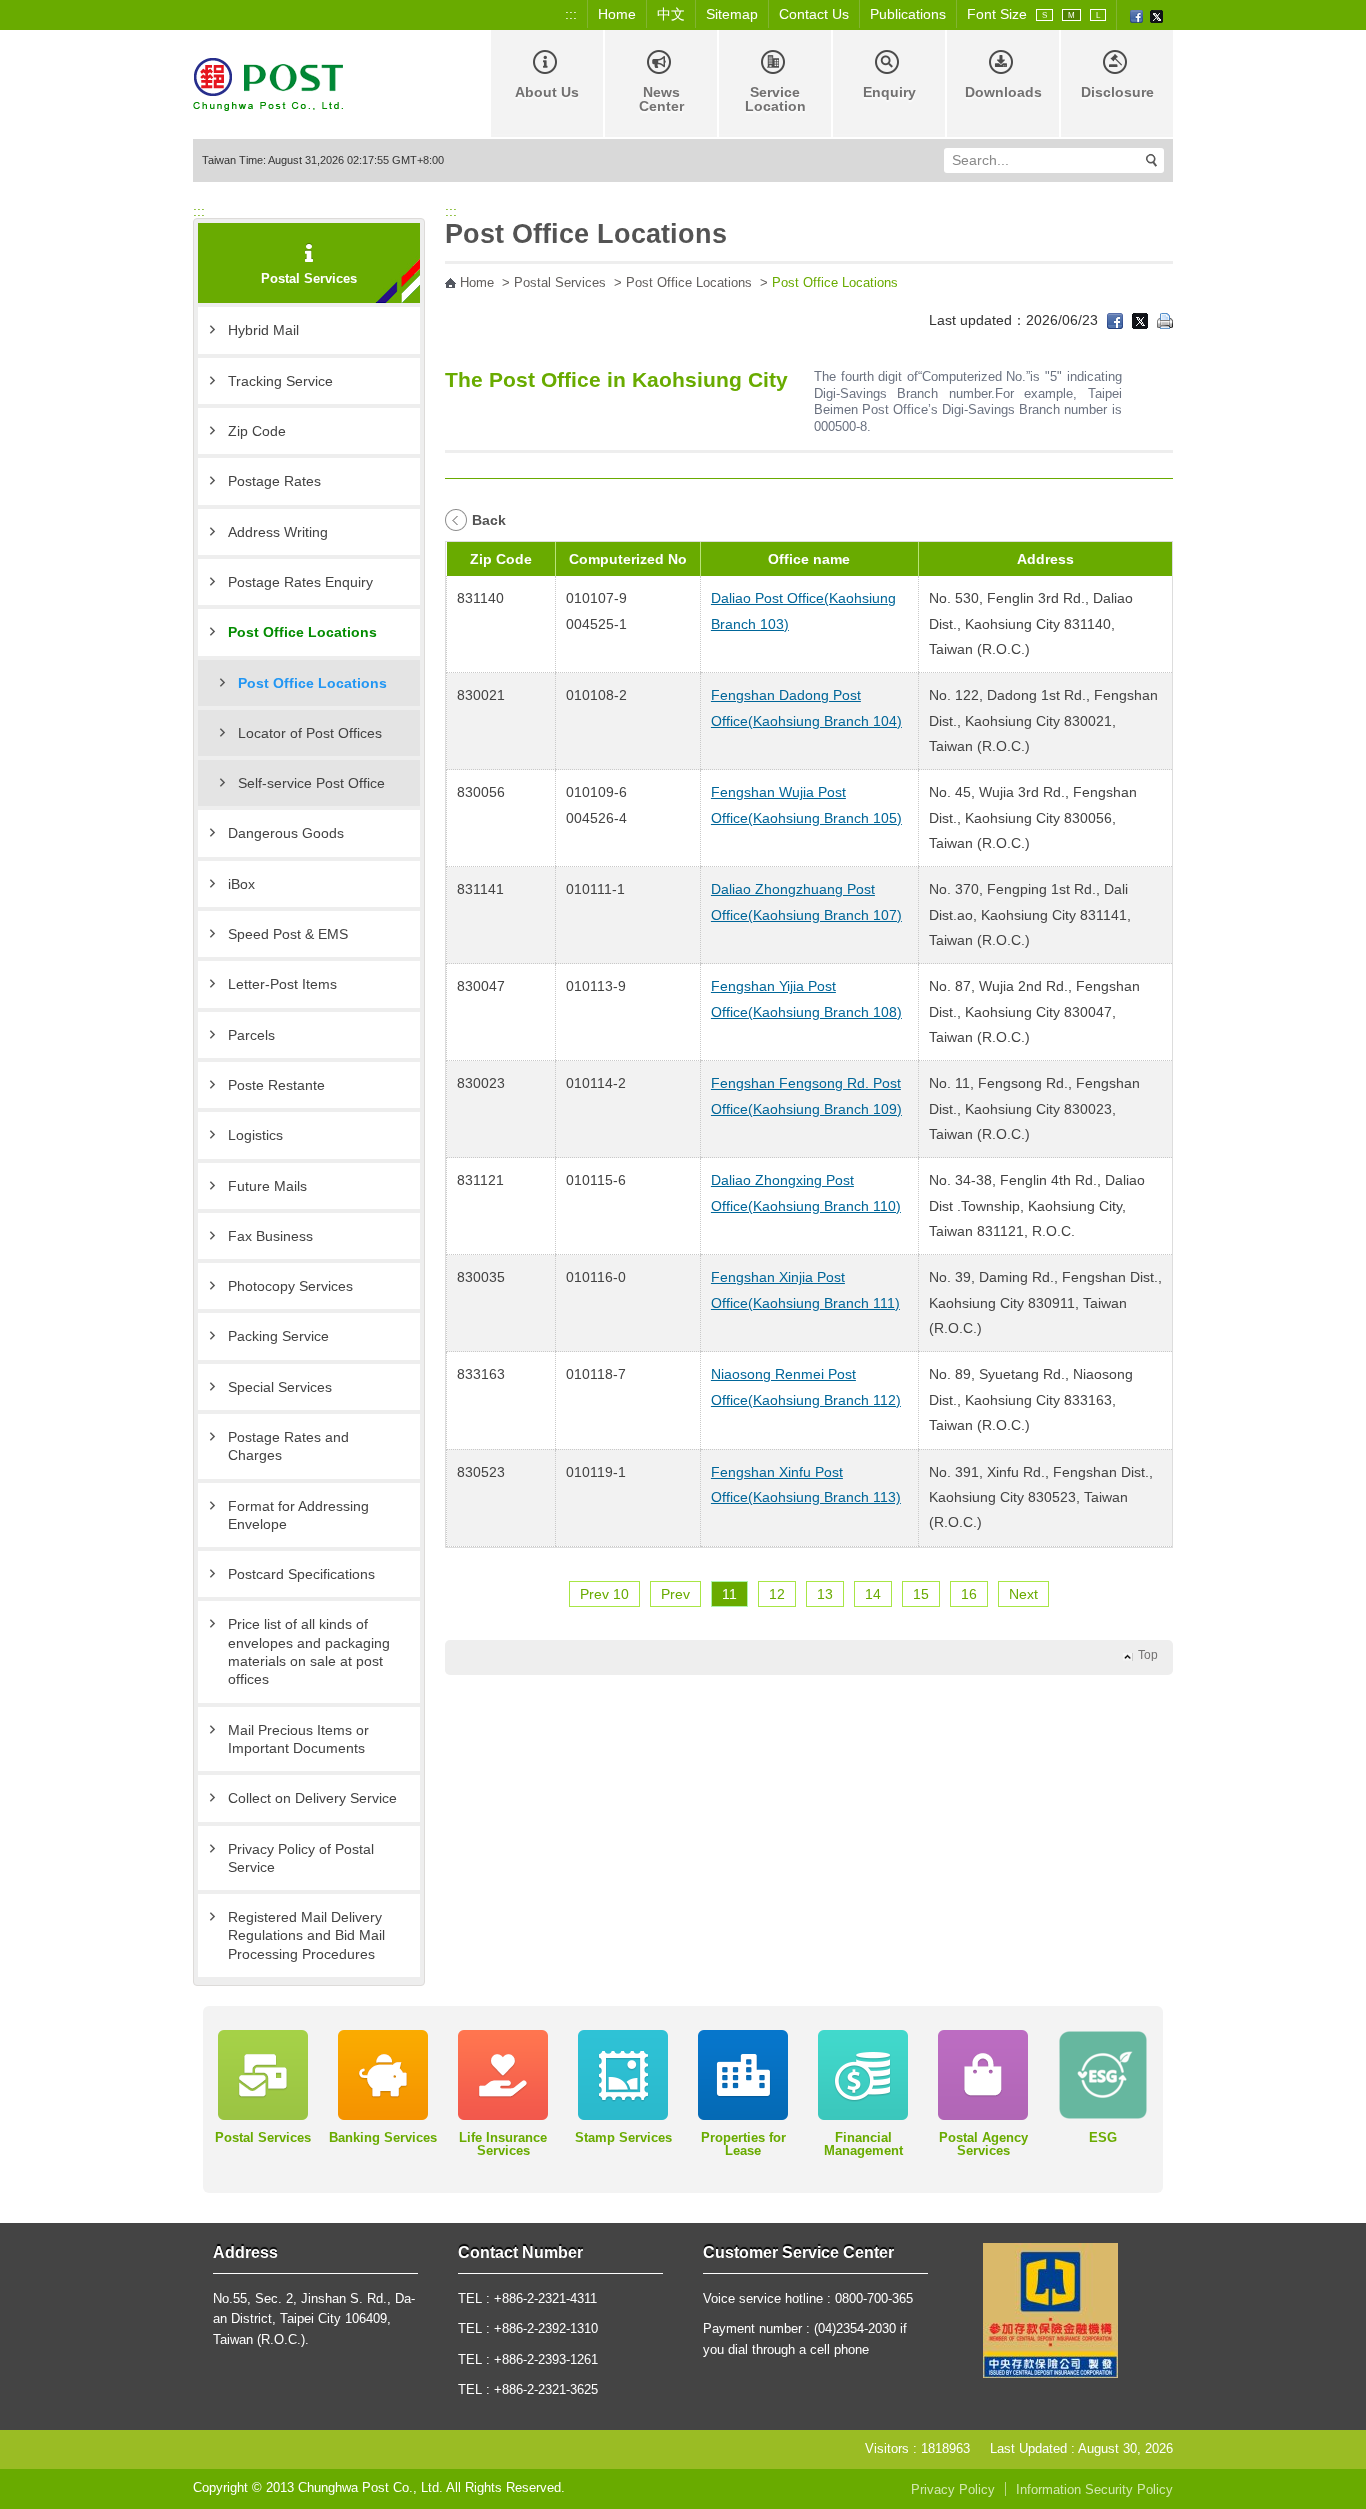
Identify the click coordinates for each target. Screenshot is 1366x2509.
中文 (671, 14)
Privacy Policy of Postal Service (301, 1858)
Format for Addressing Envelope (298, 1515)
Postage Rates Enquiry (300, 582)
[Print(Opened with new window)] (1165, 320)
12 (777, 1594)
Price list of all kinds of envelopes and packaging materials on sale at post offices (309, 1651)
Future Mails (267, 1186)
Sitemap (732, 14)
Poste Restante (276, 1085)
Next (1023, 1594)
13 (825, 1594)
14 (873, 1594)
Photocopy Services (290, 1286)
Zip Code (257, 431)
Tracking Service (280, 381)
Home (617, 14)
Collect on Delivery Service (312, 1798)
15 (921, 1594)
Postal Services (560, 283)
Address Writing (278, 532)
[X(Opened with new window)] (1156, 15)
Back (489, 520)
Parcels (251, 1035)
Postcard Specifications (301, 1574)
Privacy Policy (953, 2490)
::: (571, 14)
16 (969, 1594)
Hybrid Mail (263, 330)
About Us (547, 92)
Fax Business (270, 1236)
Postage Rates (274, 481)
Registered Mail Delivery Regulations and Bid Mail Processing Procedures (306, 1935)
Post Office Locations (302, 632)
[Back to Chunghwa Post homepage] (268, 82)
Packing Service (278, 1336)
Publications (908, 14)
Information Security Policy (1094, 2490)
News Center (661, 99)
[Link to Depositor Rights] (1050, 2310)
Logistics (255, 1135)
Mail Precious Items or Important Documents (298, 1739)
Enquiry (889, 92)
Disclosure (1117, 92)
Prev (675, 1594)
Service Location (775, 99)
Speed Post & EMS (288, 934)
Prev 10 (604, 1594)
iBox (241, 884)
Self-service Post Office (311, 783)
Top (1148, 1655)
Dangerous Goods (286, 833)
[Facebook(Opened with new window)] (1136, 15)
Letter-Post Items (282, 984)
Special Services (280, 1387)
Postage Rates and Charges (288, 1446)
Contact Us (814, 14)
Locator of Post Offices (310, 733)
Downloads (1003, 92)
